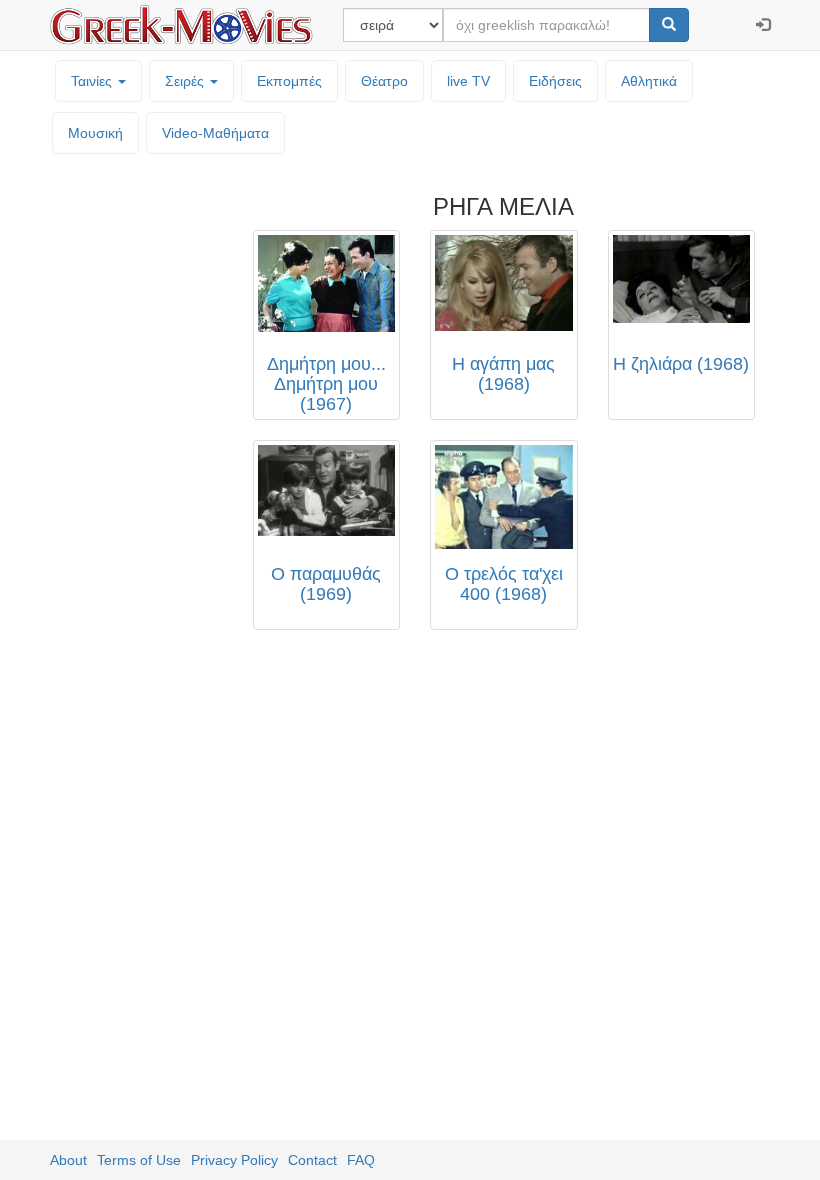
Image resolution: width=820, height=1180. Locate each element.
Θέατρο (384, 81)
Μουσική (95, 133)
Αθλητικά (649, 81)
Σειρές (186, 81)
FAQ (361, 1160)
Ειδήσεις (555, 81)
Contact (312, 1160)
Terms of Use (139, 1160)
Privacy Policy (234, 1160)
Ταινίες (93, 81)
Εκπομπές (289, 81)
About (68, 1160)
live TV (468, 81)
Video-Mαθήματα (215, 133)
